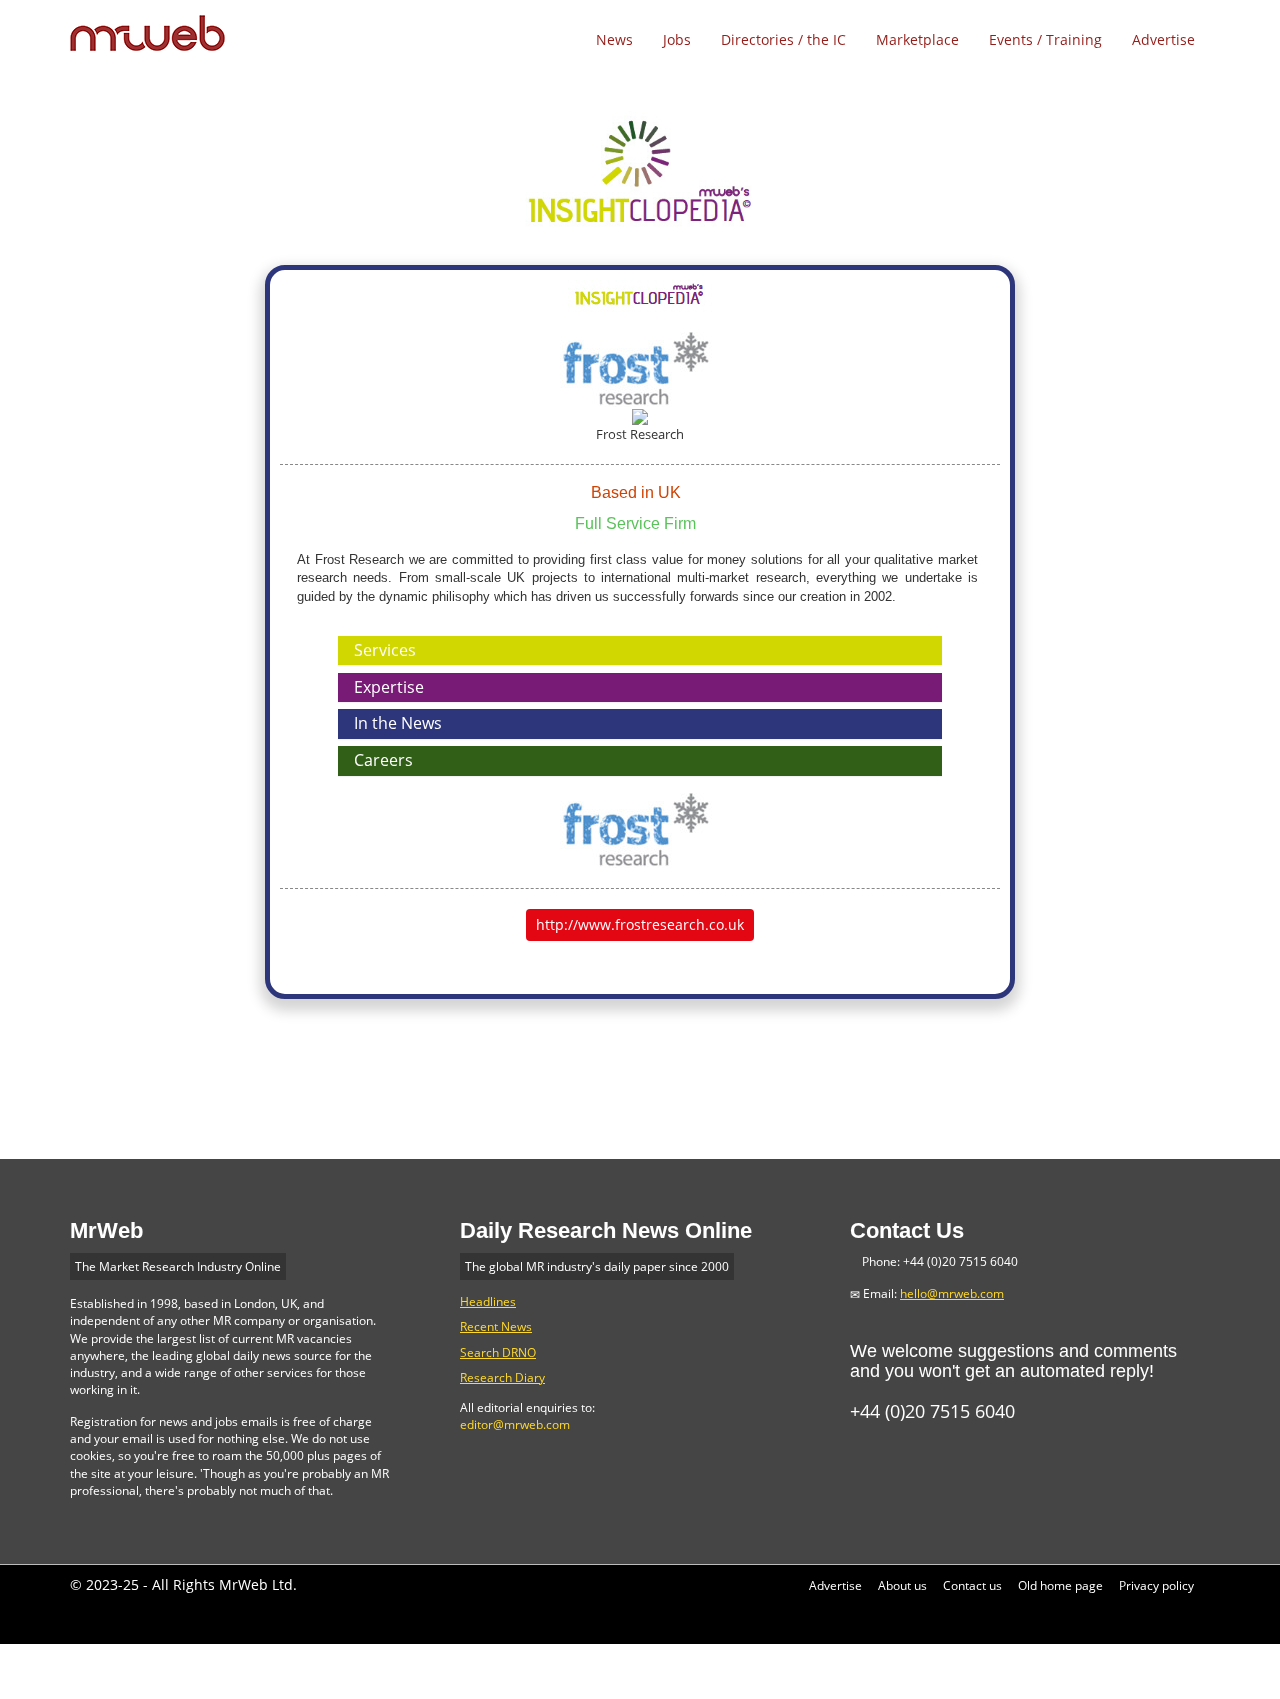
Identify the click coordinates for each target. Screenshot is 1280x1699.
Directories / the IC (783, 39)
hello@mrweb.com (952, 1293)
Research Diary (502, 1377)
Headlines (488, 1301)
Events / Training (1045, 39)
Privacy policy (1156, 1585)
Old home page (1060, 1585)
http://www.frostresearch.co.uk (640, 924)
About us (902, 1585)
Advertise (1163, 39)
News (614, 39)
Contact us (972, 1585)
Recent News (496, 1326)
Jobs (677, 39)
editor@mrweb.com (515, 1424)
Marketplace (917, 39)
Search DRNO (498, 1352)
